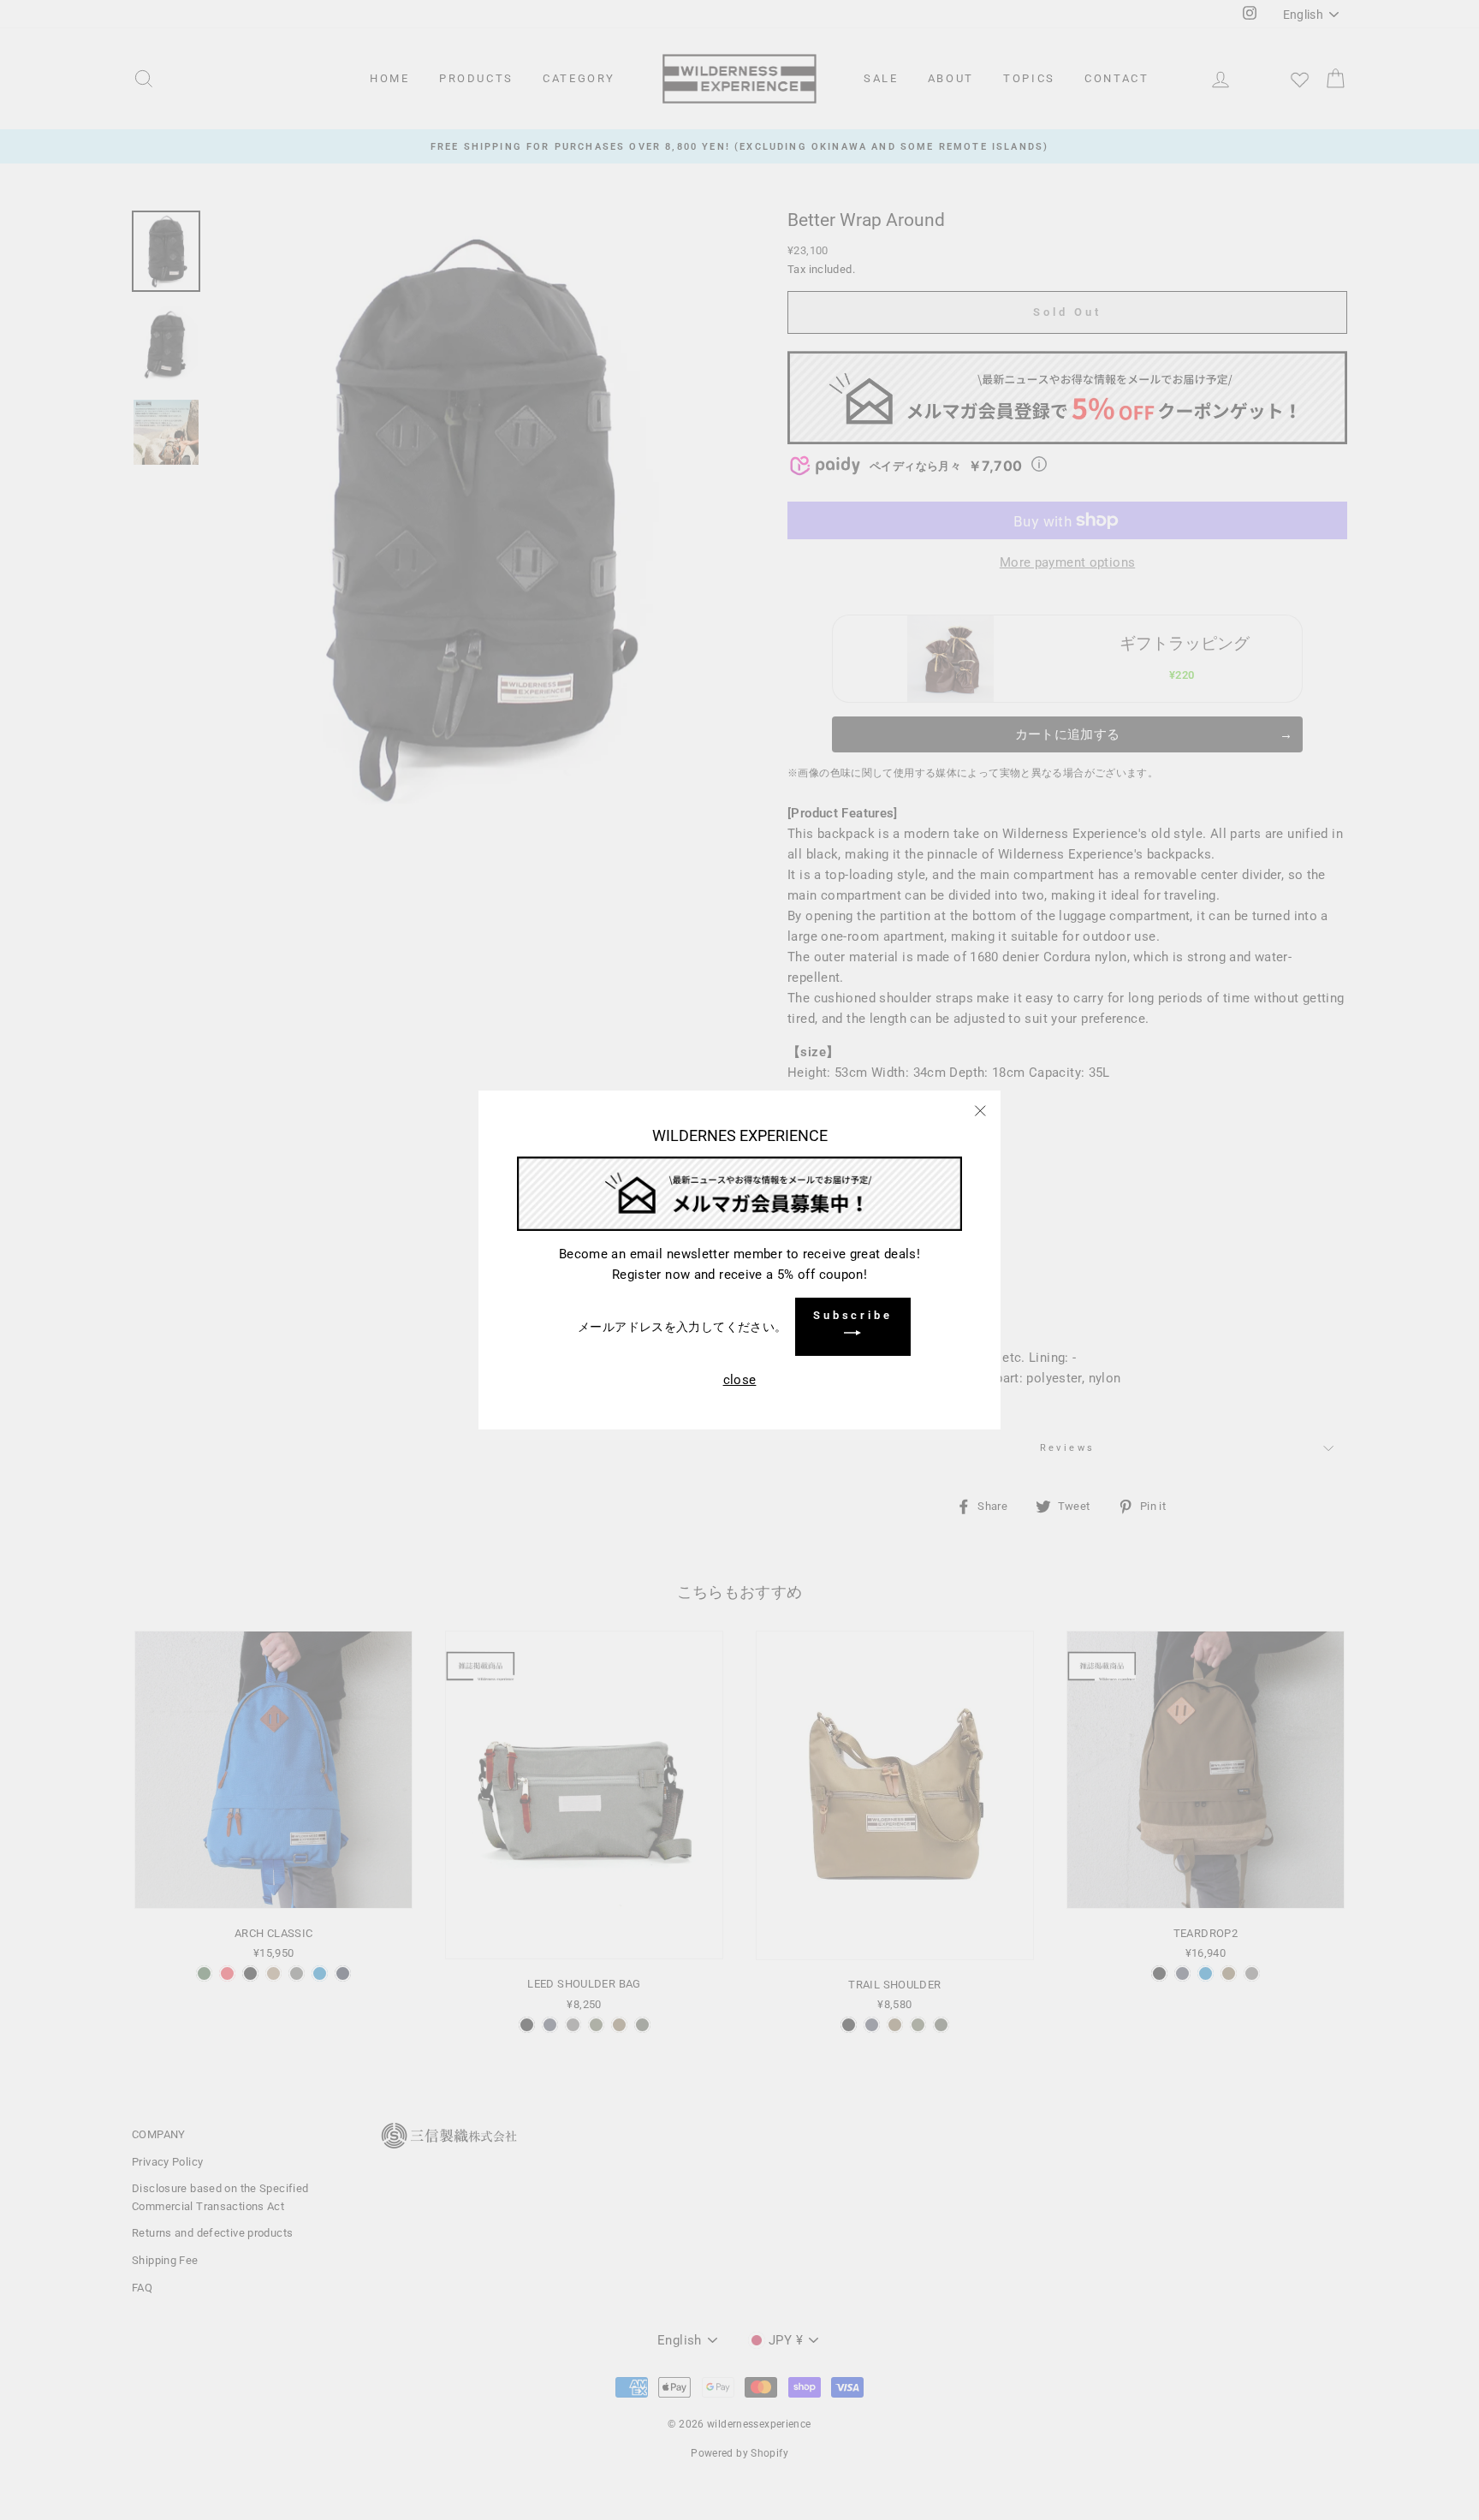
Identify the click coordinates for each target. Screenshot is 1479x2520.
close (740, 1380)
